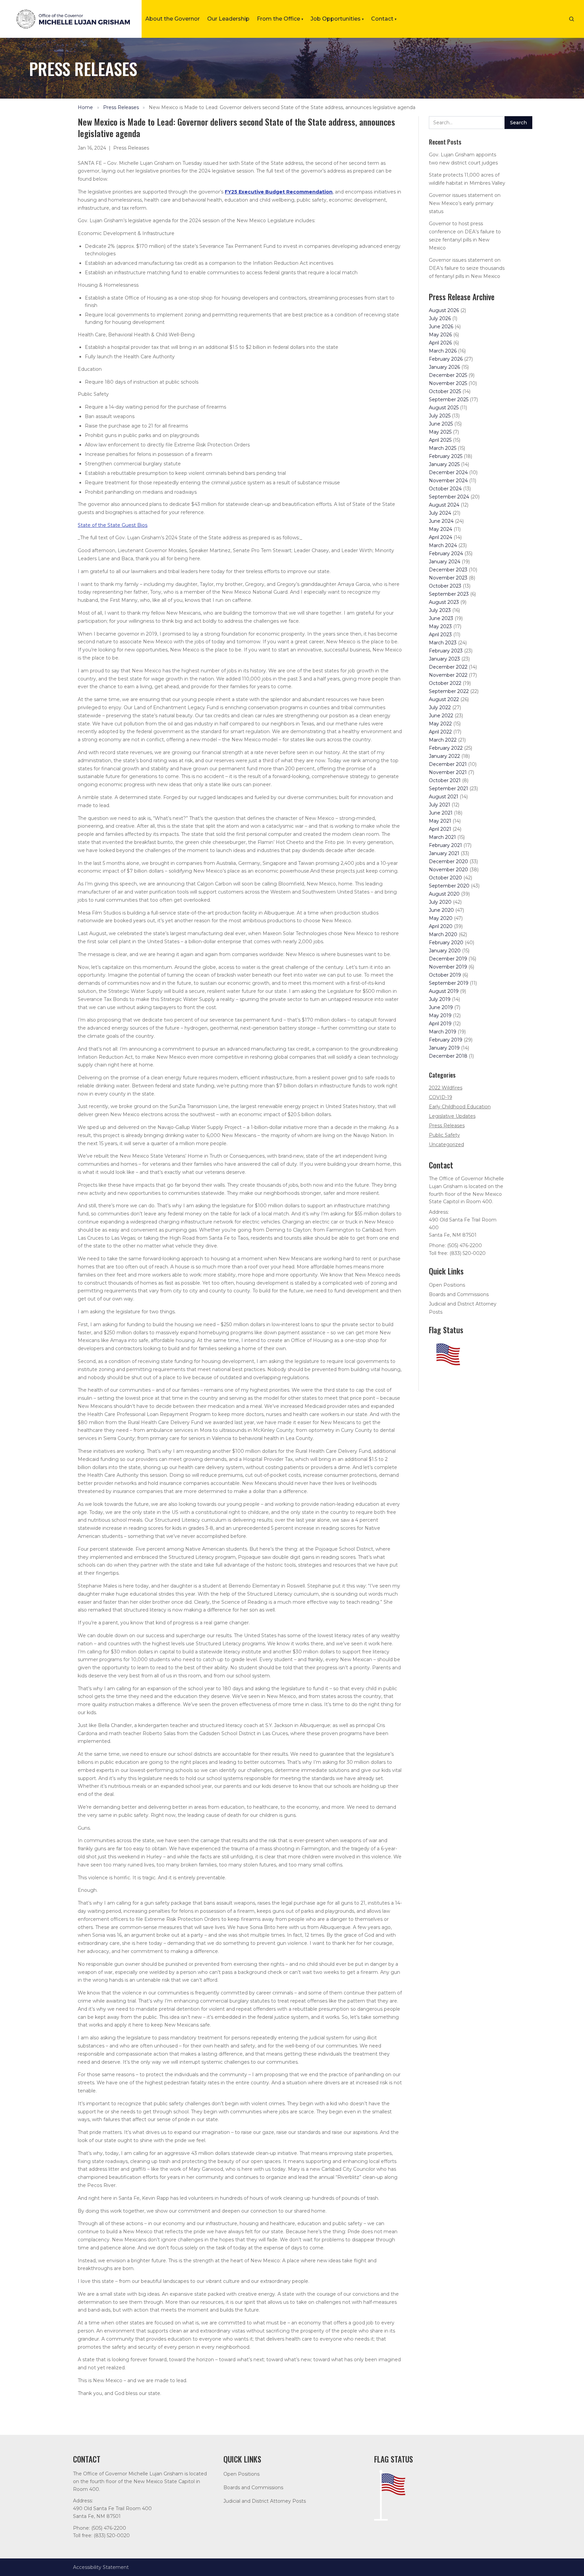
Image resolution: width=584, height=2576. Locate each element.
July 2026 (440, 318)
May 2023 (440, 626)
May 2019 (440, 1015)
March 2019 (443, 1032)
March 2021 (442, 837)
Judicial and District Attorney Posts (265, 2501)
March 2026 (443, 351)
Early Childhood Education (460, 1107)
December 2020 (448, 861)
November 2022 (448, 675)
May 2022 (440, 724)
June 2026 (441, 327)
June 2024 (441, 521)
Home (85, 107)
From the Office (280, 19)
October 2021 (445, 780)
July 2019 (440, 999)
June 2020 (441, 910)
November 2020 (448, 870)
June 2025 (441, 424)
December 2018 (448, 1056)
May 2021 (440, 821)
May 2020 (441, 918)
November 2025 (448, 383)
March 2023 (443, 643)
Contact (384, 19)
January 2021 (444, 853)
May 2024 (441, 529)
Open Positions (447, 1285)
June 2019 (441, 1007)
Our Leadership (228, 19)
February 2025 (446, 456)
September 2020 (449, 886)
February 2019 (446, 1040)
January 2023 (444, 659)
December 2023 (448, 570)
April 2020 (441, 926)
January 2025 (444, 464)
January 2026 (444, 367)
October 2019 (445, 975)
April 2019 (440, 1024)
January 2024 (445, 562)
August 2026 (444, 310)
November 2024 (448, 481)
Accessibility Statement (101, 2567)
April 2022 (440, 732)
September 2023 (449, 594)
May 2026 (440, 335)
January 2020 (445, 951)
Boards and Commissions (459, 1294)
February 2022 (446, 748)
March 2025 (443, 448)
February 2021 (445, 845)
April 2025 (440, 440)
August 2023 (444, 602)
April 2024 (441, 537)
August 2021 (444, 797)
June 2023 (441, 618)
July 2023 (440, 610)
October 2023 (445, 586)
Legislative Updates (452, 1116)
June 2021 (441, 813)
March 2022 (443, 740)
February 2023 (446, 651)
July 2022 (440, 707)
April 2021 (440, 829)
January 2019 (444, 1048)
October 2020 (445, 878)
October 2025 (445, 391)
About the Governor (173, 19)
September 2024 (449, 497)
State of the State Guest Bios (113, 525)
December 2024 (448, 472)
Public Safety (444, 1135)
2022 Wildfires (446, 1088)
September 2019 (449, 983)
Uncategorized (446, 1144)
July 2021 (440, 805)
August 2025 (444, 408)
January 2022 (444, 756)
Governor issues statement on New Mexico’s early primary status (465, 203)
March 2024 (443, 545)
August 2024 (444, 505)
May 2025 (440, 432)
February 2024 (446, 553)
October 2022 (445, 683)
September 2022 (449, 691)
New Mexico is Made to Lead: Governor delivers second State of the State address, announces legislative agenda (282, 107)
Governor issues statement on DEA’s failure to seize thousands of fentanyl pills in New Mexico (467, 268)
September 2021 (448, 789)
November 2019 (448, 967)
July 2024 (440, 513)
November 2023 (448, 578)
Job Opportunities (337, 19)
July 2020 (440, 902)
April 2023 (440, 635)
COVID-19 (441, 1097)
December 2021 (448, 764)
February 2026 (446, 359)
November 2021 (448, 772)
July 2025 (440, 416)
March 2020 (443, 934)
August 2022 (444, 699)
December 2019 (448, 959)
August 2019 (444, 991)
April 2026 (440, 343)
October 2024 (445, 489)
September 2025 (449, 400)
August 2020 (444, 894)
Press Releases (121, 107)
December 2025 (448, 375)
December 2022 (448, 667)
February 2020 (446, 943)
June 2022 (441, 716)
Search (518, 123)
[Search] (571, 19)
